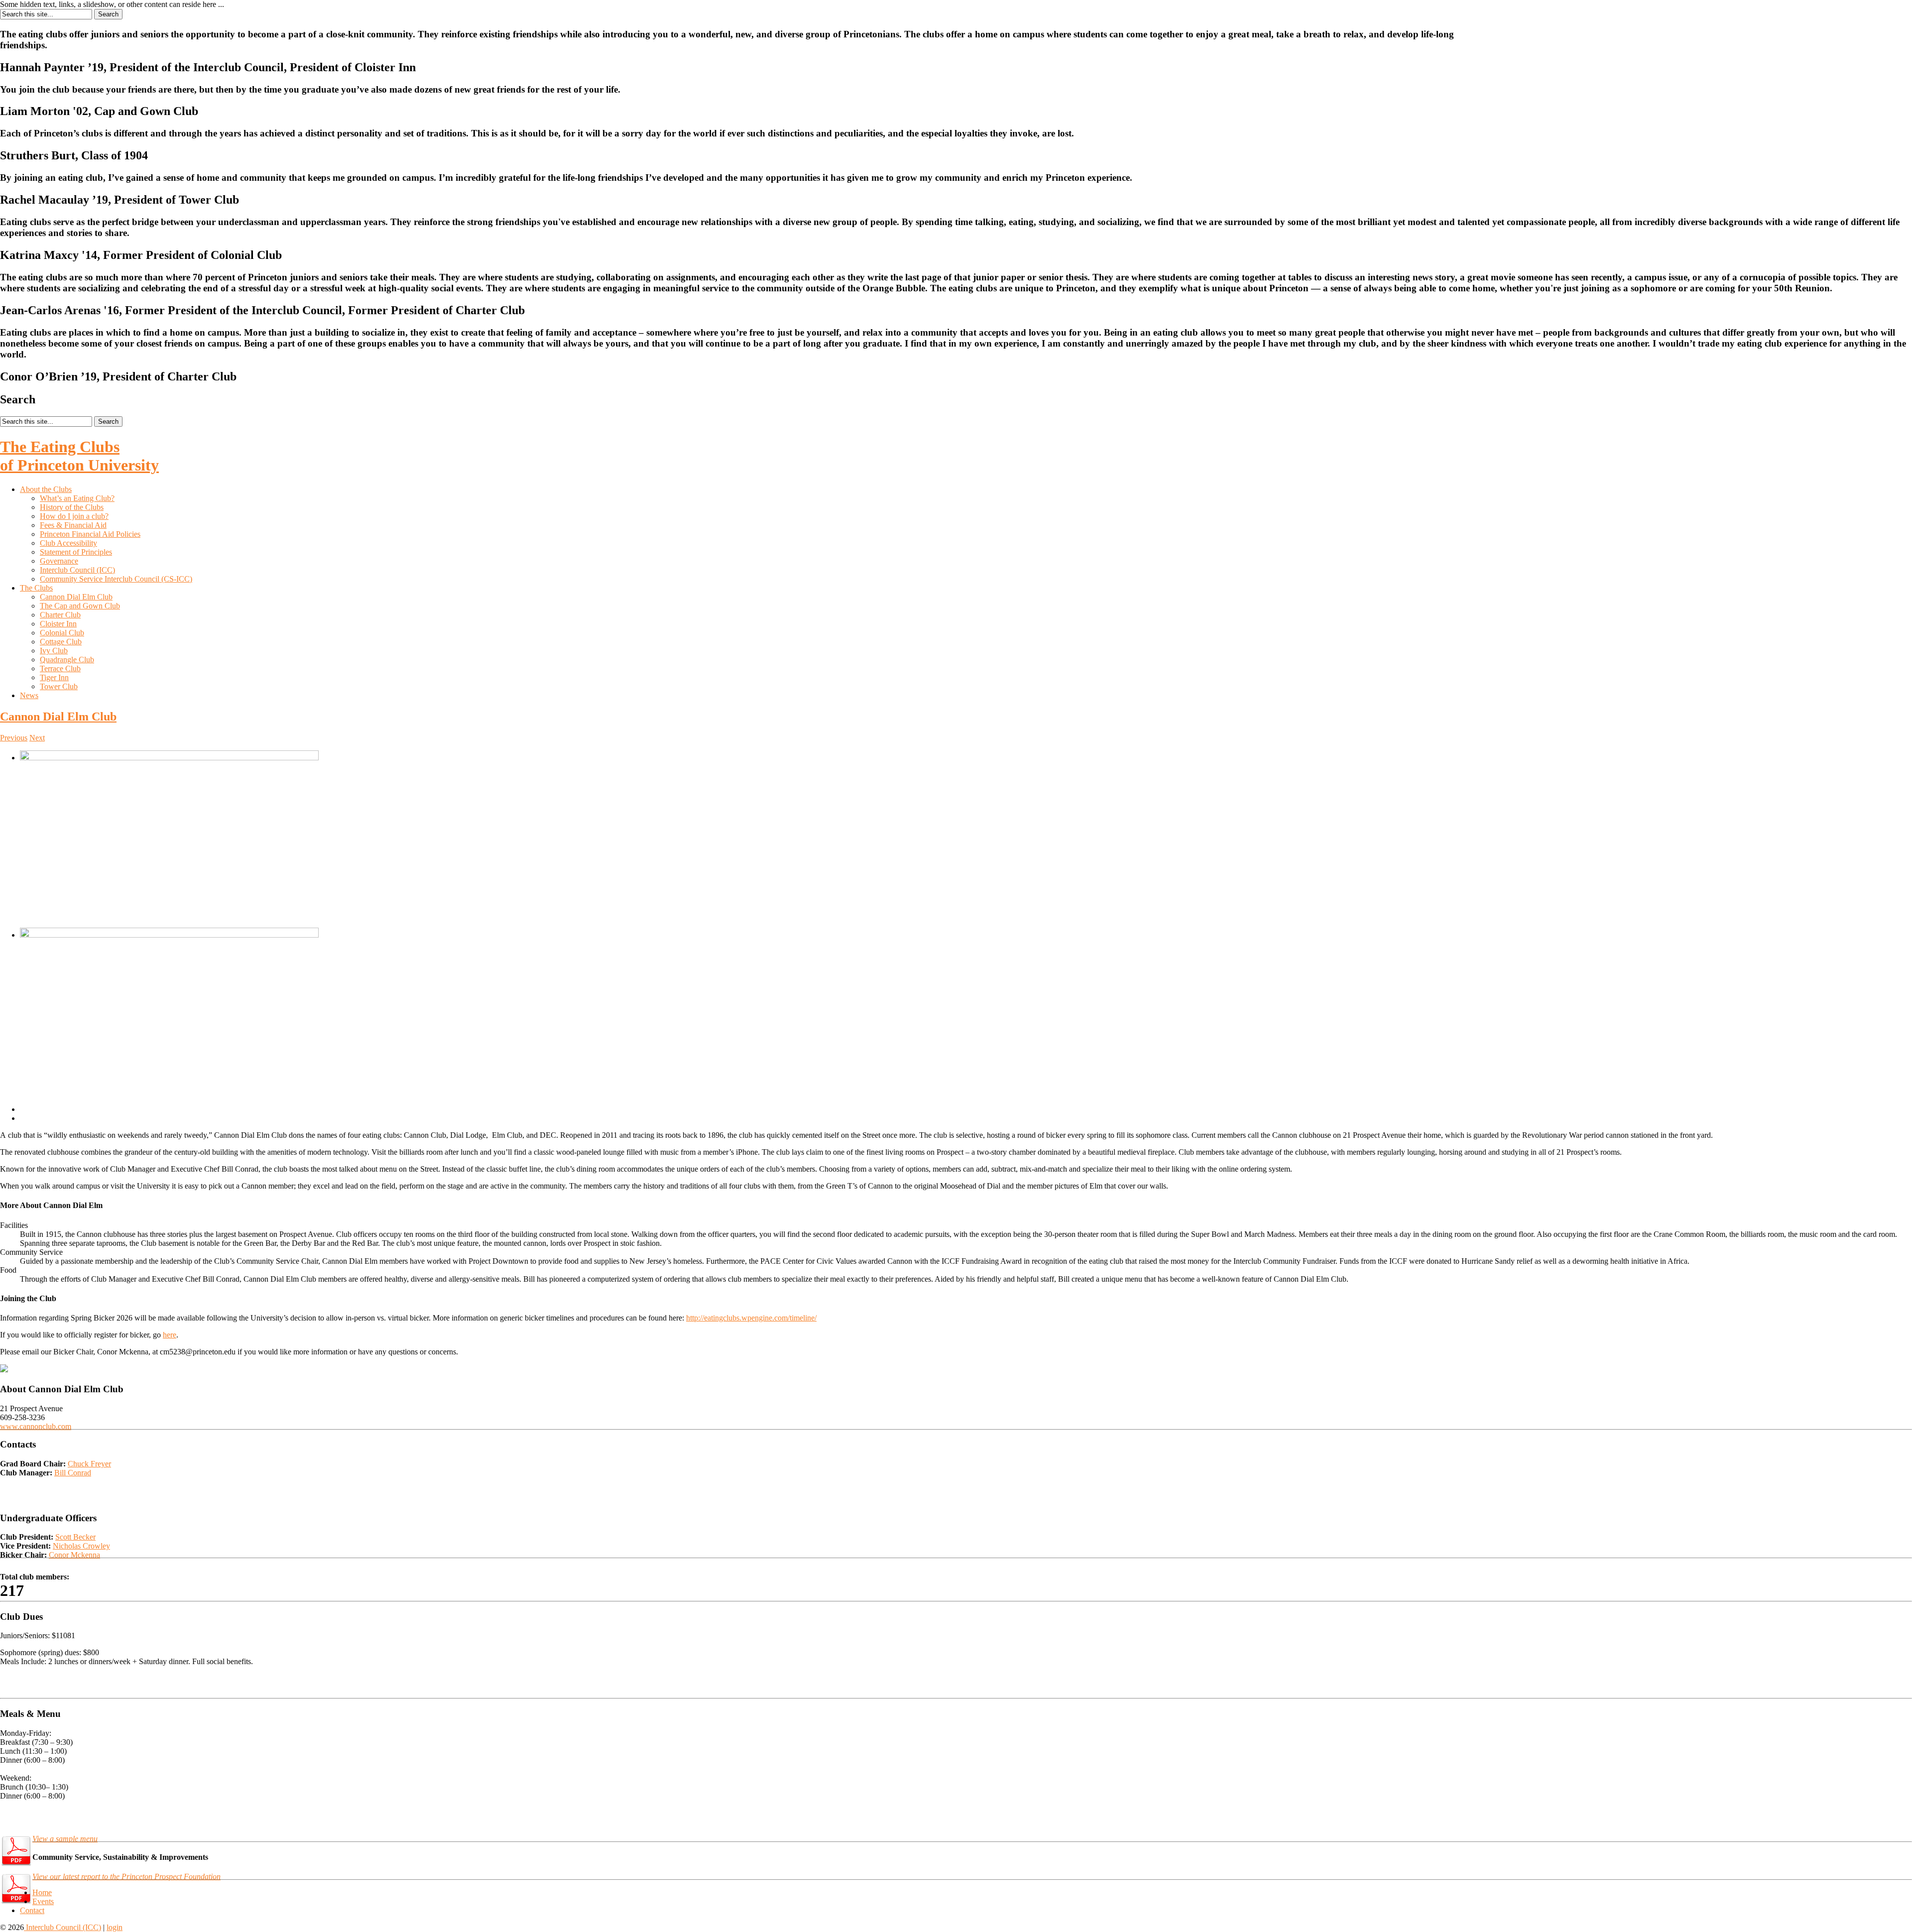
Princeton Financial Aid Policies (90, 534)
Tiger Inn (54, 677)
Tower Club (59, 686)
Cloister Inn (58, 624)
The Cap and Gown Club (80, 606)
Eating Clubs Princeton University (79, 456)
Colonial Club (62, 633)
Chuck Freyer (89, 1464)
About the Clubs (46, 489)
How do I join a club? (74, 516)
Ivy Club (54, 651)
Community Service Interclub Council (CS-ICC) (116, 579)
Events (43, 1901)
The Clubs (36, 588)
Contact (32, 1910)
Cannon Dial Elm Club (76, 597)
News (29, 695)
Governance (59, 561)
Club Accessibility (68, 543)
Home (42, 1892)
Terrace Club (60, 668)
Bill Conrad (73, 1473)
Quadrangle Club (67, 660)
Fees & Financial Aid (73, 525)
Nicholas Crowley (81, 1546)
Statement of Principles (76, 552)
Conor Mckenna (74, 1555)
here (170, 1335)
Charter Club (60, 615)
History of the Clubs (72, 507)
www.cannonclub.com (36, 1426)
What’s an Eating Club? (77, 498)
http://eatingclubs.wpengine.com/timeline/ (751, 1318)
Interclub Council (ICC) (77, 570)
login (115, 1927)
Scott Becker (75, 1537)
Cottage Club (61, 642)
